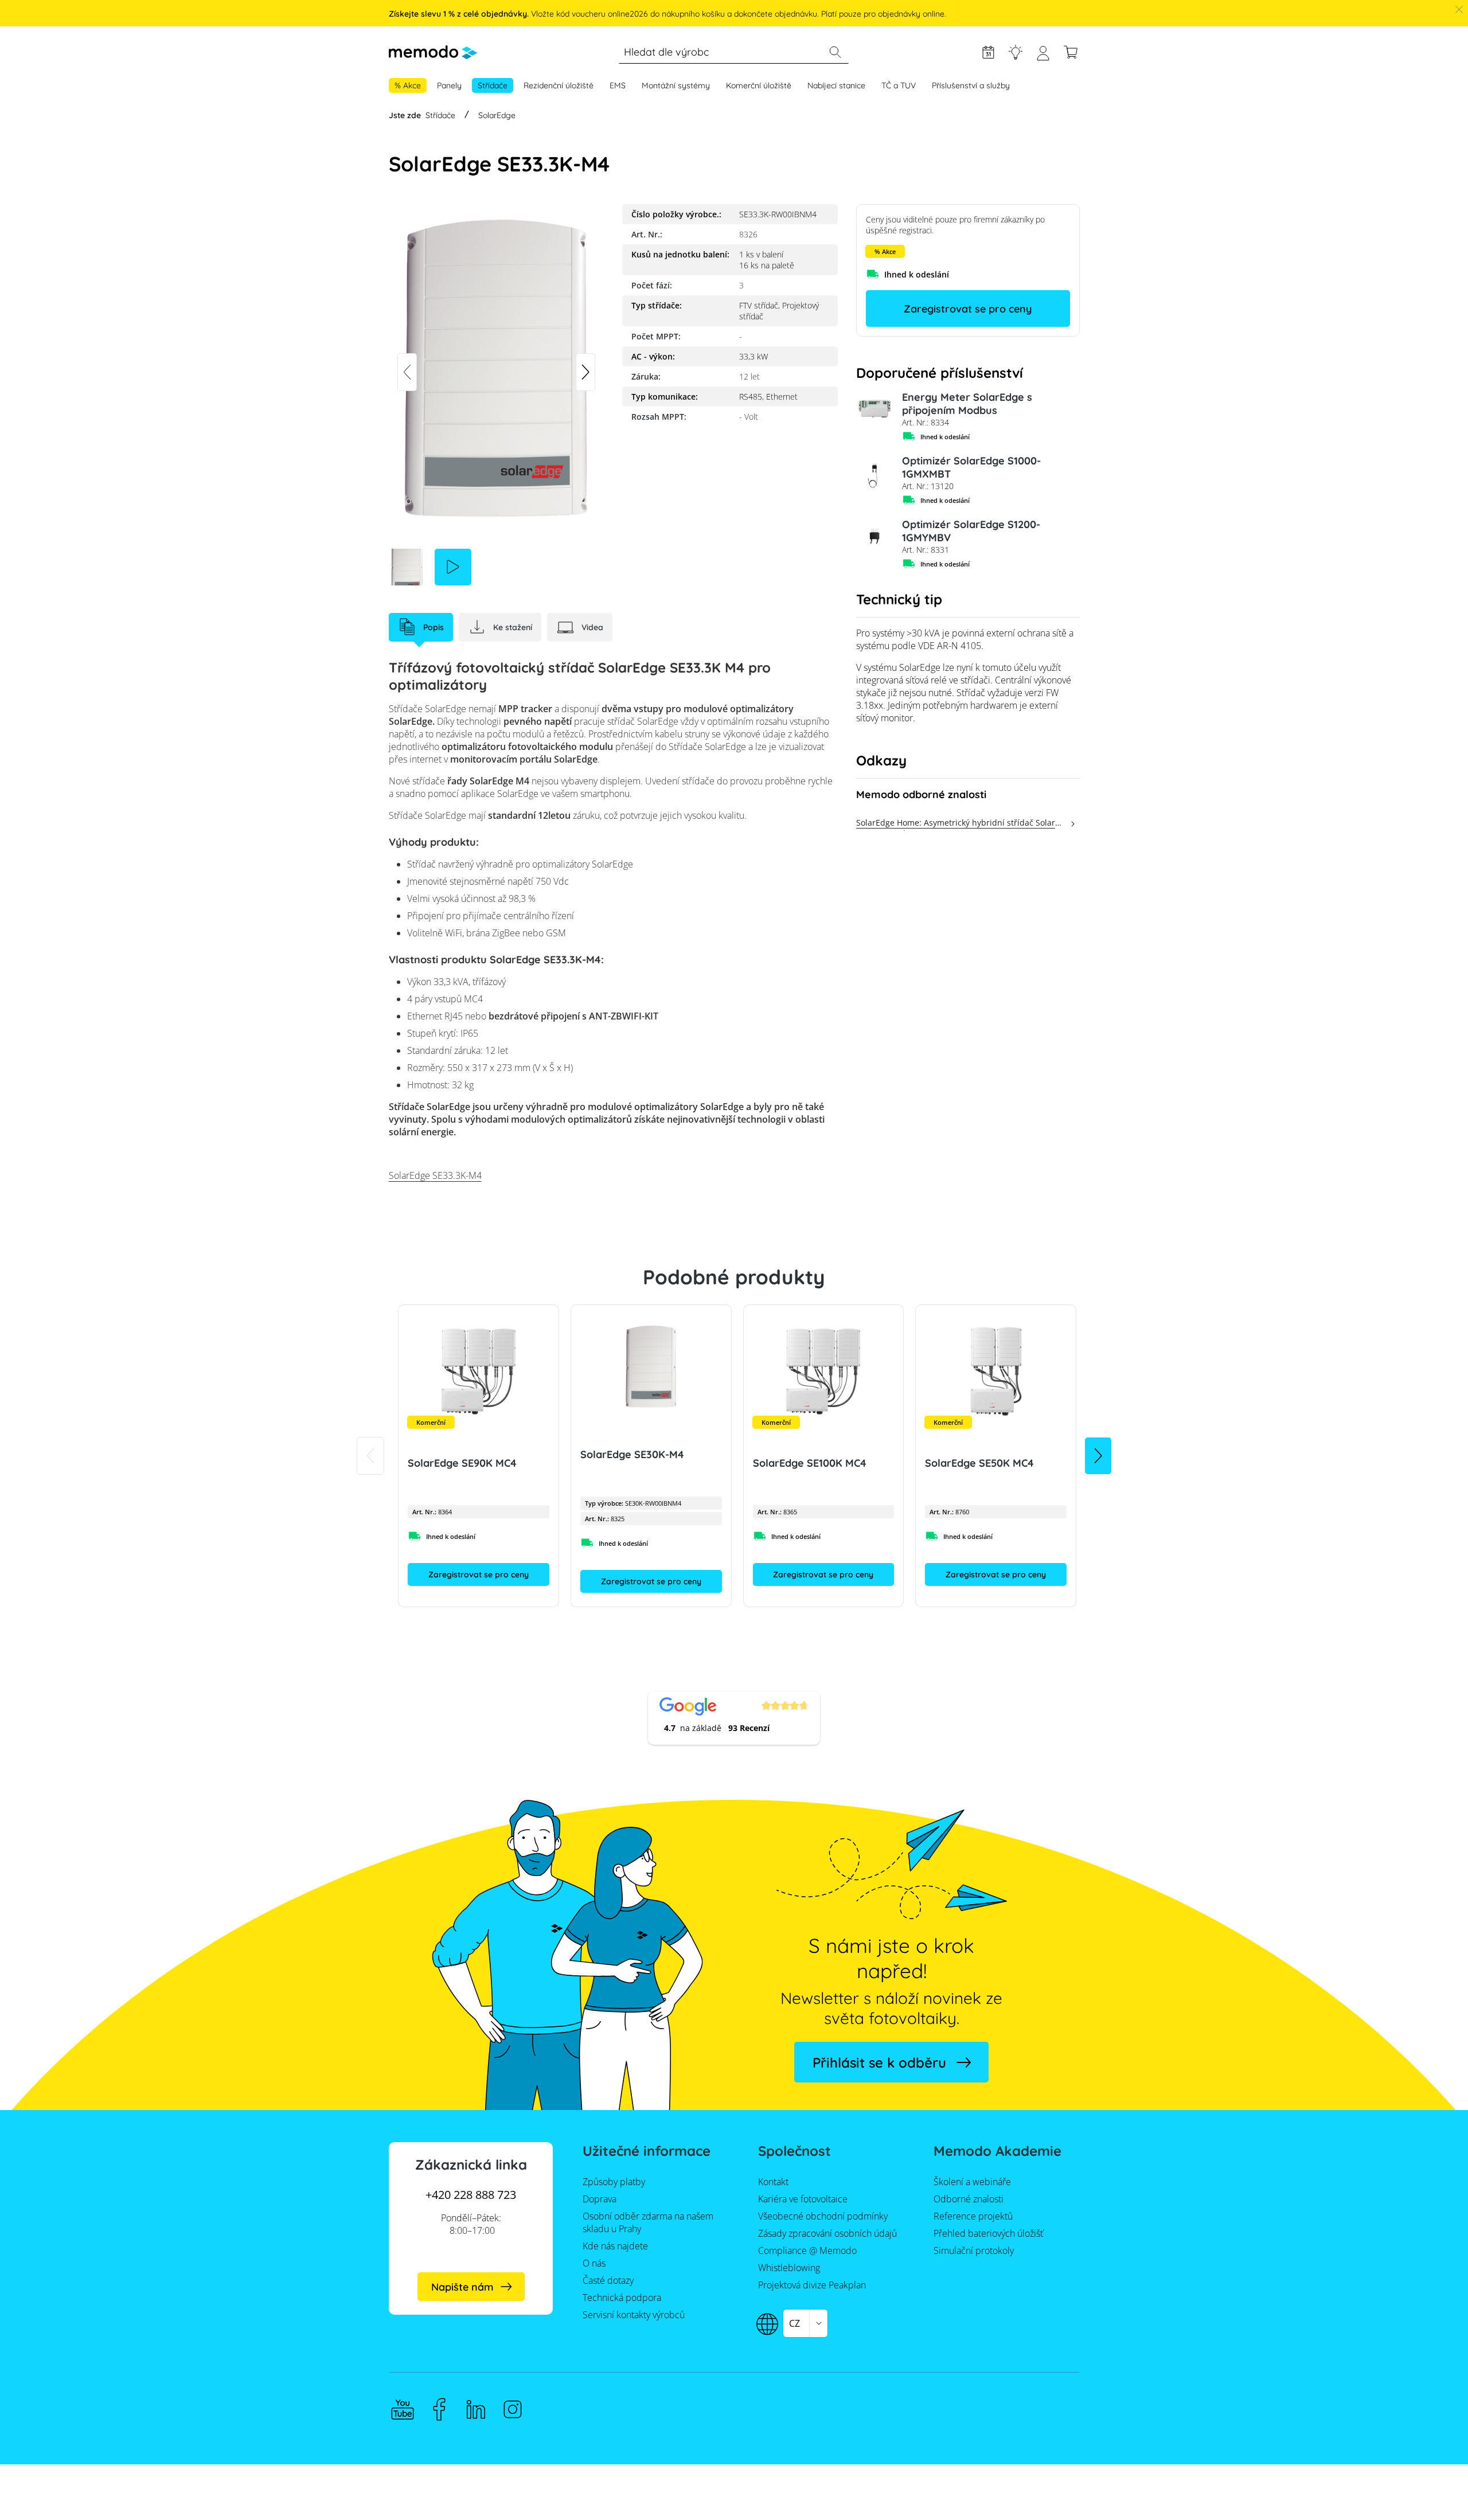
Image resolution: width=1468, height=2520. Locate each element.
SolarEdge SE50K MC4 (979, 1463)
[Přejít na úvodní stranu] (433, 52)
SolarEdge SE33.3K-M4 (435, 1175)
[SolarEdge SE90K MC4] (479, 1372)
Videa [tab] (592, 627)
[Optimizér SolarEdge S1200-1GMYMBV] (874, 536)
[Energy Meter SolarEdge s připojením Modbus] (874, 409)
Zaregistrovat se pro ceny (968, 309)
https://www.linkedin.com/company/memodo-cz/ (476, 2409)
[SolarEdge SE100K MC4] (823, 1372)
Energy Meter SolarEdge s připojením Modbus (967, 404)
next (585, 372)
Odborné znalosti (1016, 52)
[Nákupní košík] (1071, 52)
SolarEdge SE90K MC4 (462, 1463)
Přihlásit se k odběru (879, 2062)
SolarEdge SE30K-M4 (632, 1454)
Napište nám (462, 2287)
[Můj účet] (1043, 58)
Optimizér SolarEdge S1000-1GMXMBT (971, 467)
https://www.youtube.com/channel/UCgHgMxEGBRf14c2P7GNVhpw (403, 2409)
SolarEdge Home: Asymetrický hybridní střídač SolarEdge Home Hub (961, 824)
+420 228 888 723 (471, 2195)
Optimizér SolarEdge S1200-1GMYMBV (971, 531)
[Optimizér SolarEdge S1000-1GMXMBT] (874, 472)
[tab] (421, 627)
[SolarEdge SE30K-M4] (651, 1367)
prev (407, 372)
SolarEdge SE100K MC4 (809, 1463)
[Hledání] (835, 52)
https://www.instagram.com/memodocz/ (513, 2409)
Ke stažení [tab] (513, 627)
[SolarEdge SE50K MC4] (996, 1372)
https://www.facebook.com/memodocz (439, 2409)
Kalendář (988, 52)
